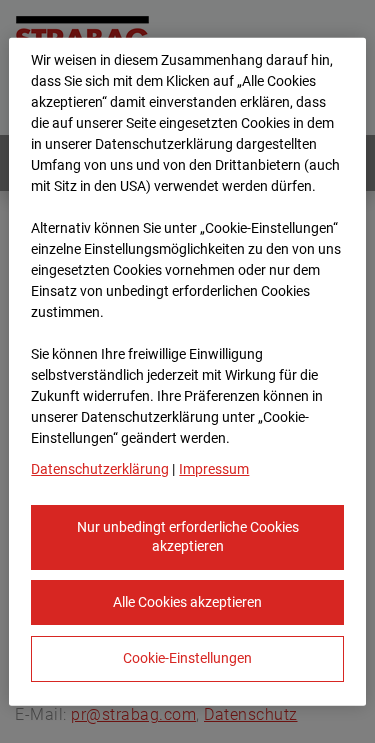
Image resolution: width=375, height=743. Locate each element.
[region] (187, 371)
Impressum (214, 468)
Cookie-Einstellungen (187, 658)
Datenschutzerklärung (100, 468)
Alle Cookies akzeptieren (187, 601)
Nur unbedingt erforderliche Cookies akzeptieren (188, 536)
